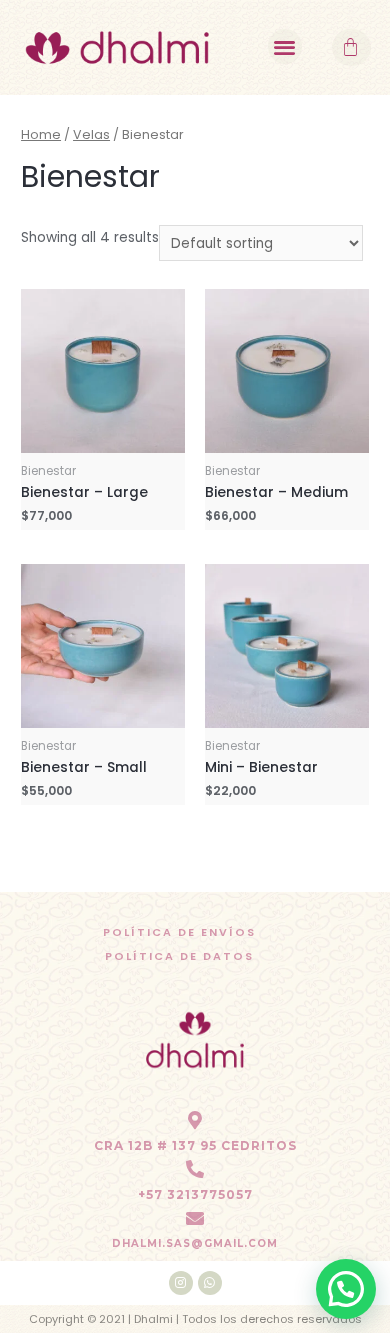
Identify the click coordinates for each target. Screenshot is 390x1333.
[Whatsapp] (210, 1283)
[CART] (351, 47)
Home (41, 134)
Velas (91, 134)
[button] (285, 46)
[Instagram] (181, 1283)
